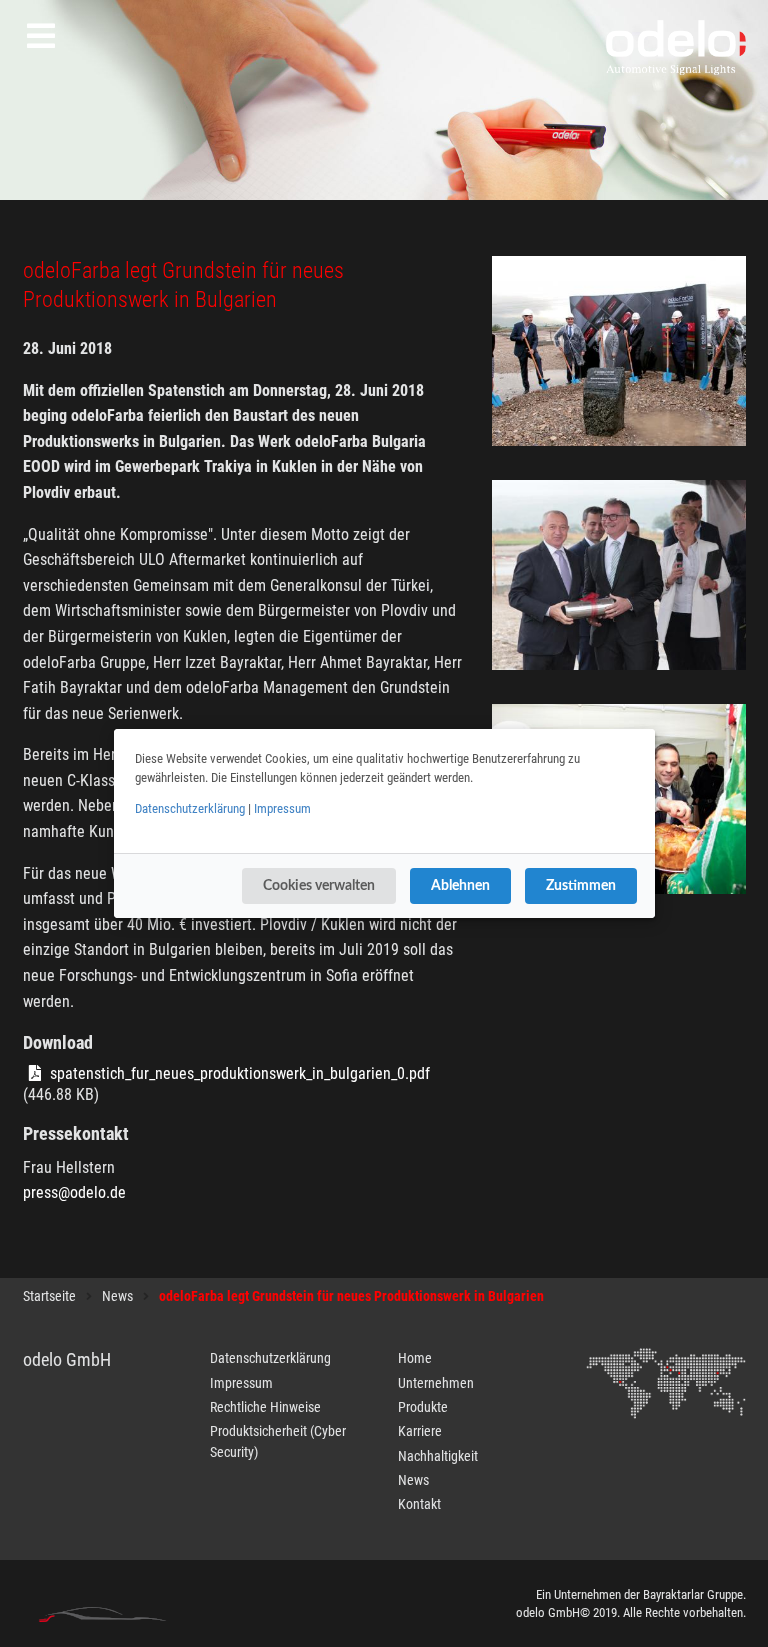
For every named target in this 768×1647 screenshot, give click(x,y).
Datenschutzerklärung (190, 808)
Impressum (282, 808)
